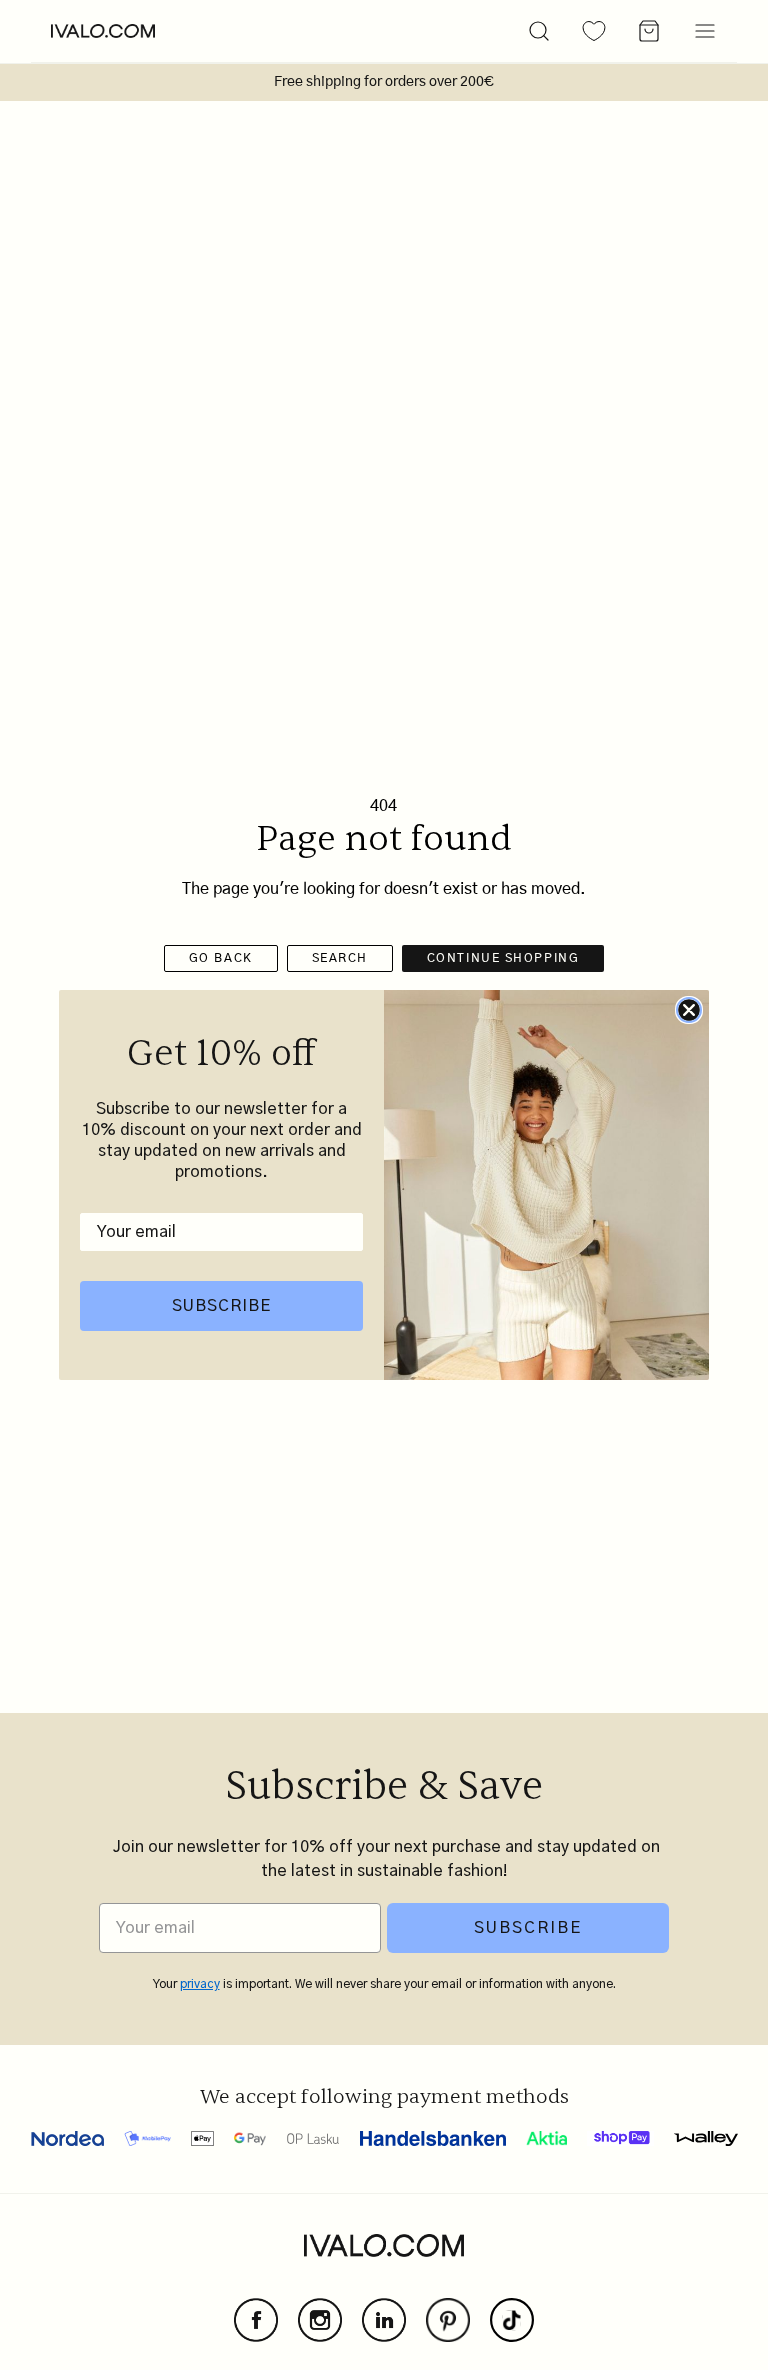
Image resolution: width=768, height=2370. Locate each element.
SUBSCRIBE (221, 1306)
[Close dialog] (689, 1010)
